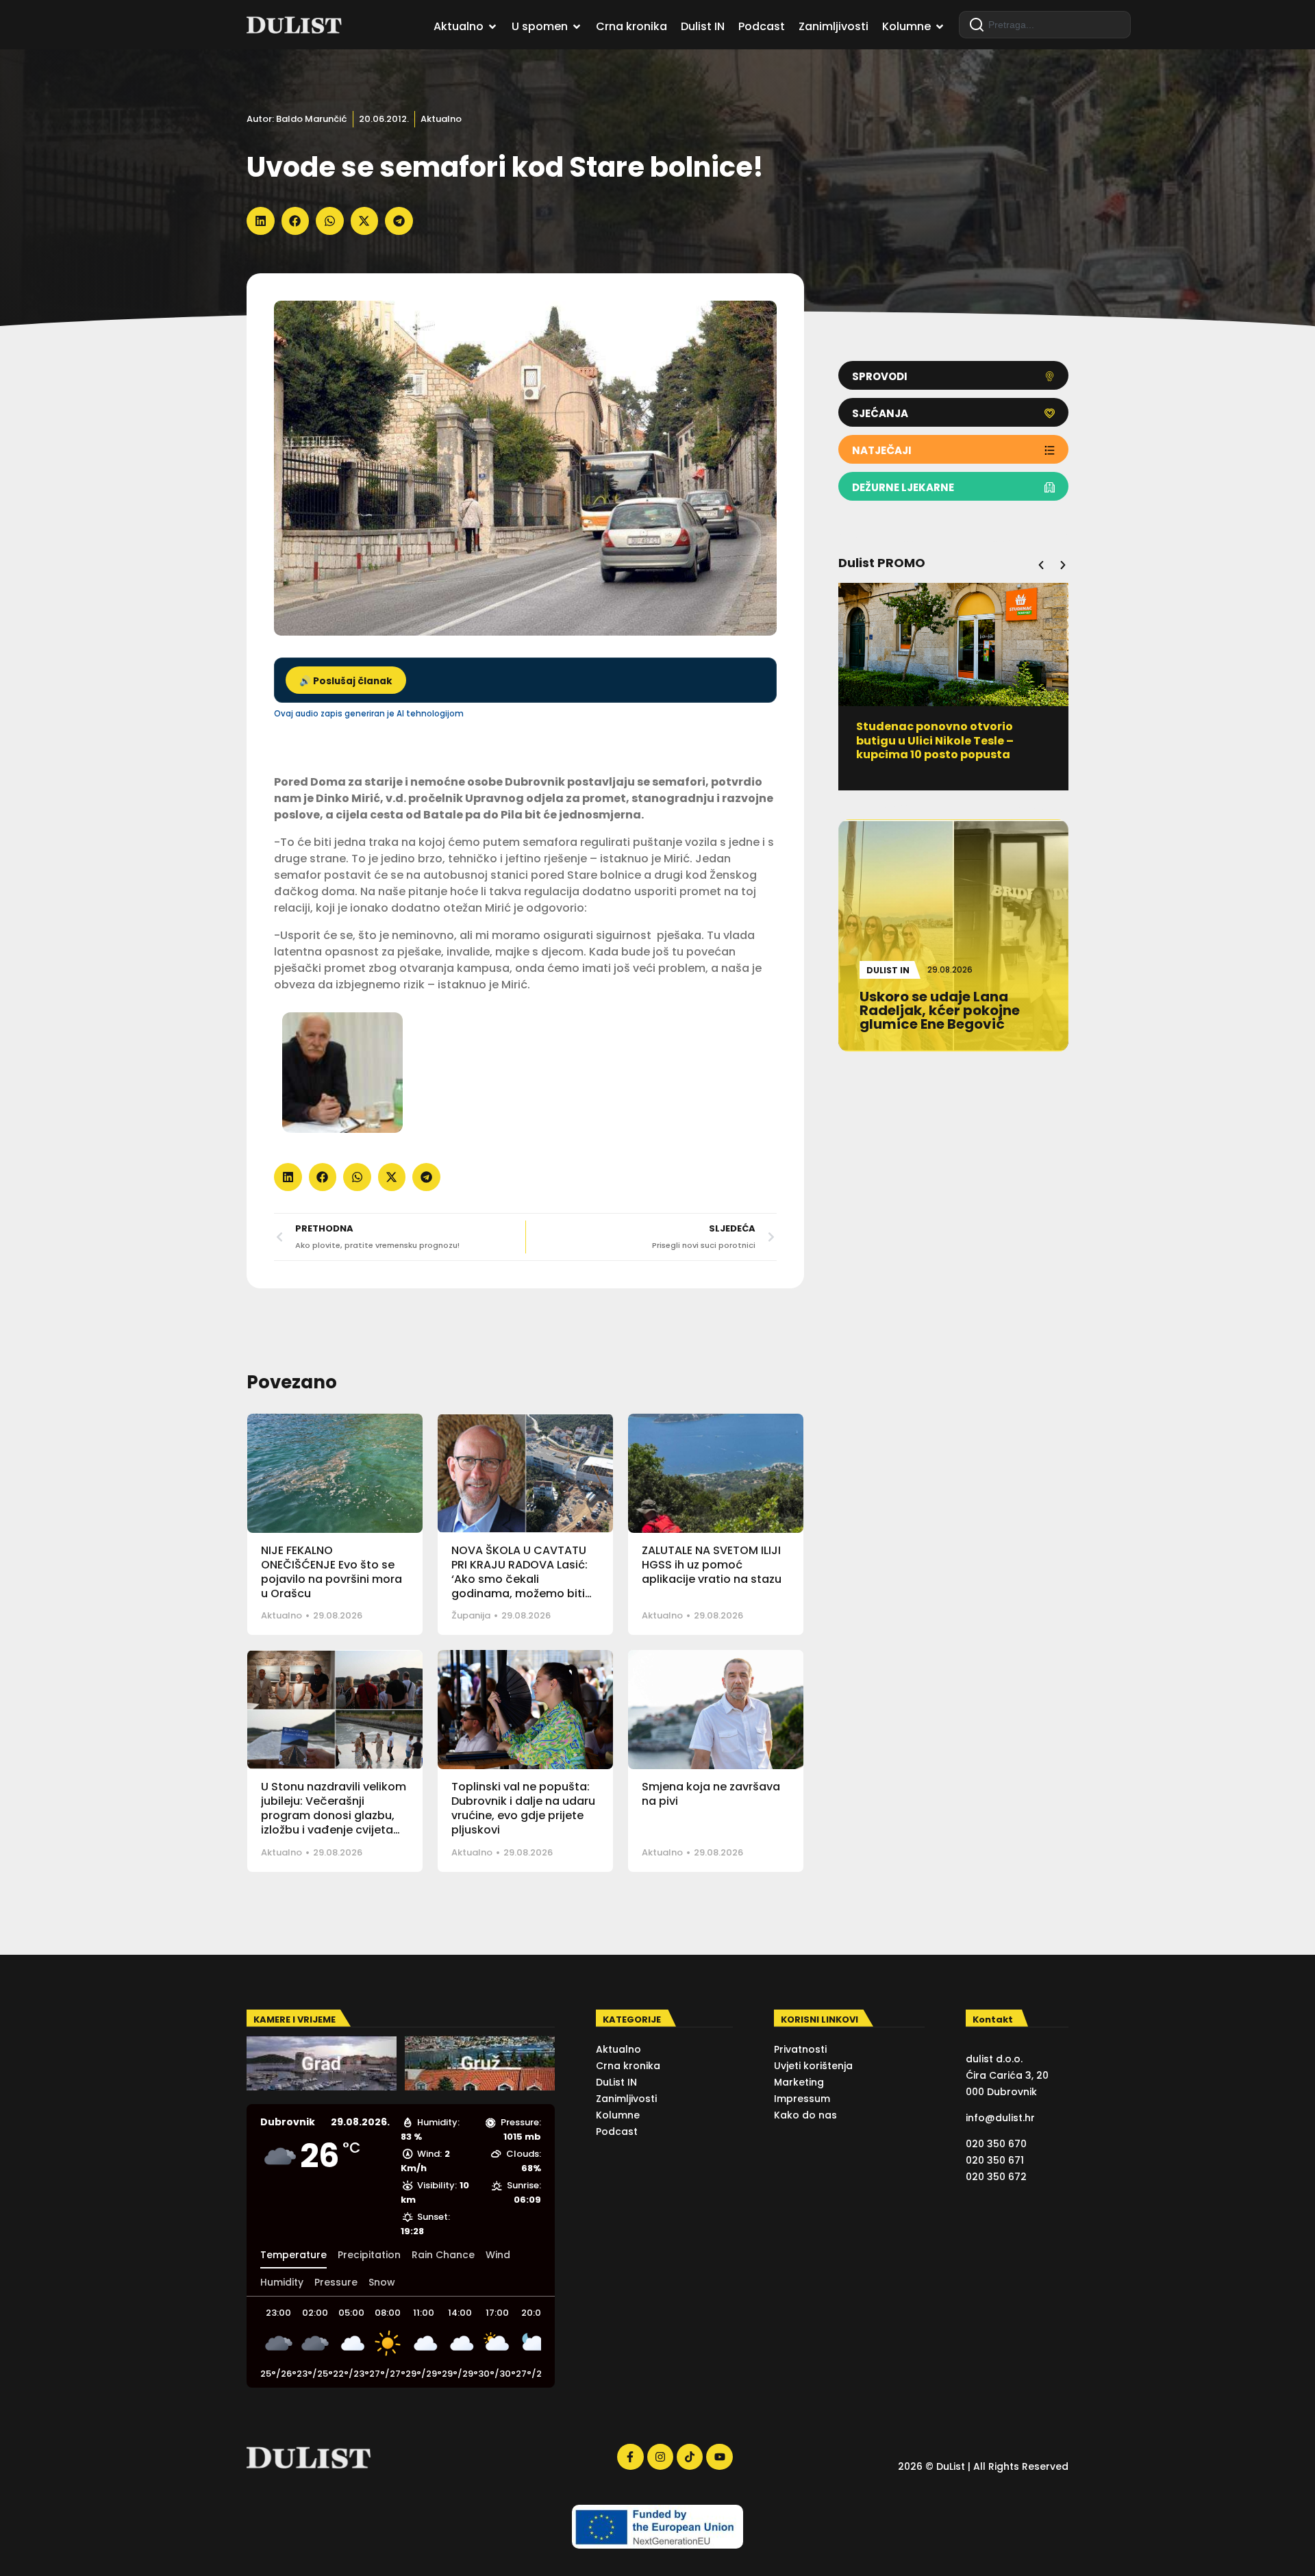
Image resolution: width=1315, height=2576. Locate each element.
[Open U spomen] (577, 27)
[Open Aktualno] (492, 27)
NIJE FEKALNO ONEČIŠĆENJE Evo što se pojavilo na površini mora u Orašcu (331, 1572)
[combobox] (1045, 25)
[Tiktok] (690, 2457)
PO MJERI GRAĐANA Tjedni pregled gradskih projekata (937, 734)
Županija (471, 1615)
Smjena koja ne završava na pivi (711, 1794)
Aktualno (441, 119)
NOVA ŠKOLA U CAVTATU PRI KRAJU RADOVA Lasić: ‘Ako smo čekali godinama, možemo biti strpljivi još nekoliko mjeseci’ (519, 1586)
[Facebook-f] (630, 2457)
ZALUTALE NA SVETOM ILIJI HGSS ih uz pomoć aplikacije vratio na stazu (712, 1565)
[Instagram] (660, 2457)
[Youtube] (719, 2457)
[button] (261, 221)
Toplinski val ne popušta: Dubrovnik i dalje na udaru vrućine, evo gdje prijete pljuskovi (523, 1808)
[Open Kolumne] (940, 27)
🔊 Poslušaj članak (346, 681)
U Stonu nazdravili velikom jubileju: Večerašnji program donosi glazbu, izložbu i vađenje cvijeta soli (334, 1815)
